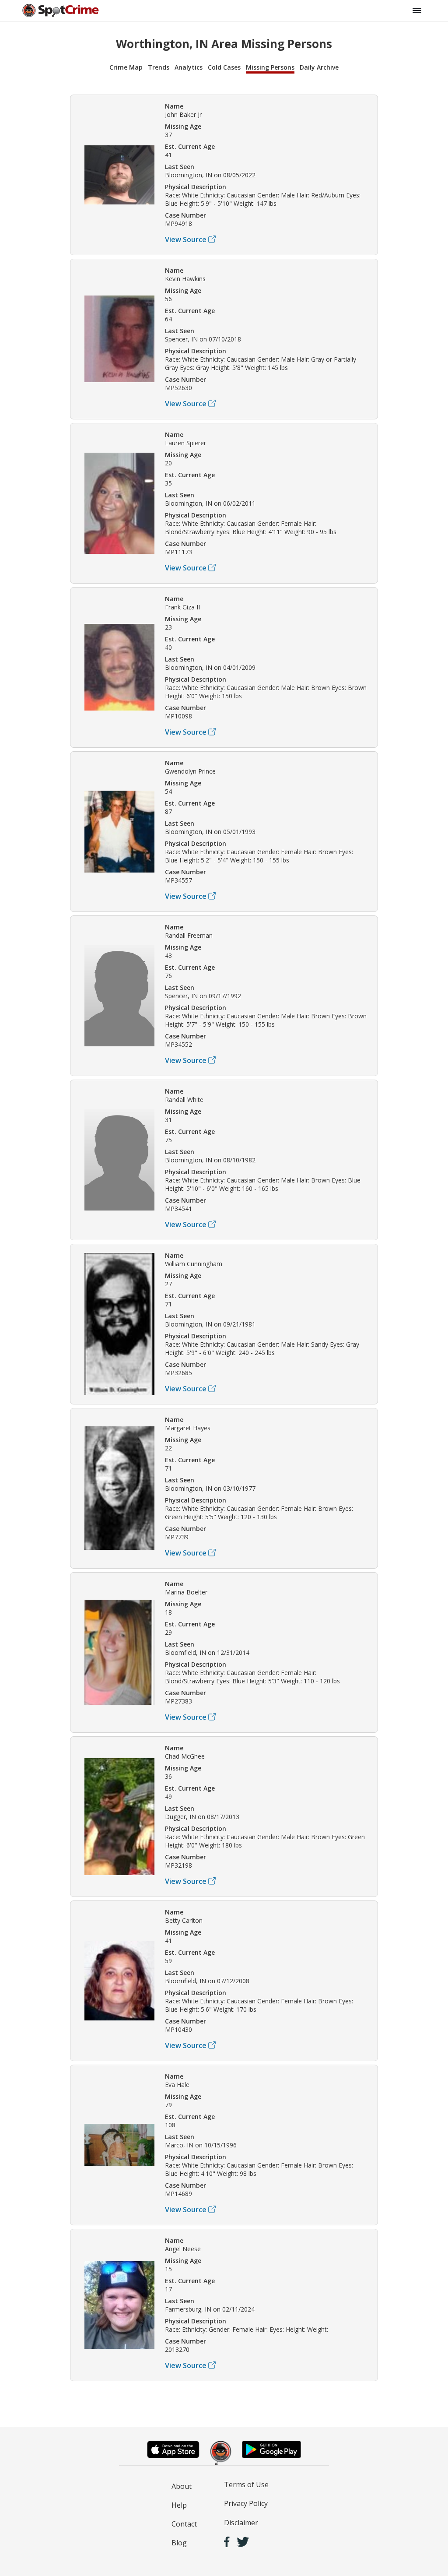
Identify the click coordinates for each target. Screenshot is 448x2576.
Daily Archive (319, 67)
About (182, 2486)
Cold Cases (224, 67)
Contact (184, 2524)
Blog (179, 2543)
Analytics (189, 67)
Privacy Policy (246, 2503)
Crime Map (126, 67)
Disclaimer (241, 2523)
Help (179, 2505)
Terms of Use (246, 2485)
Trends (159, 67)
